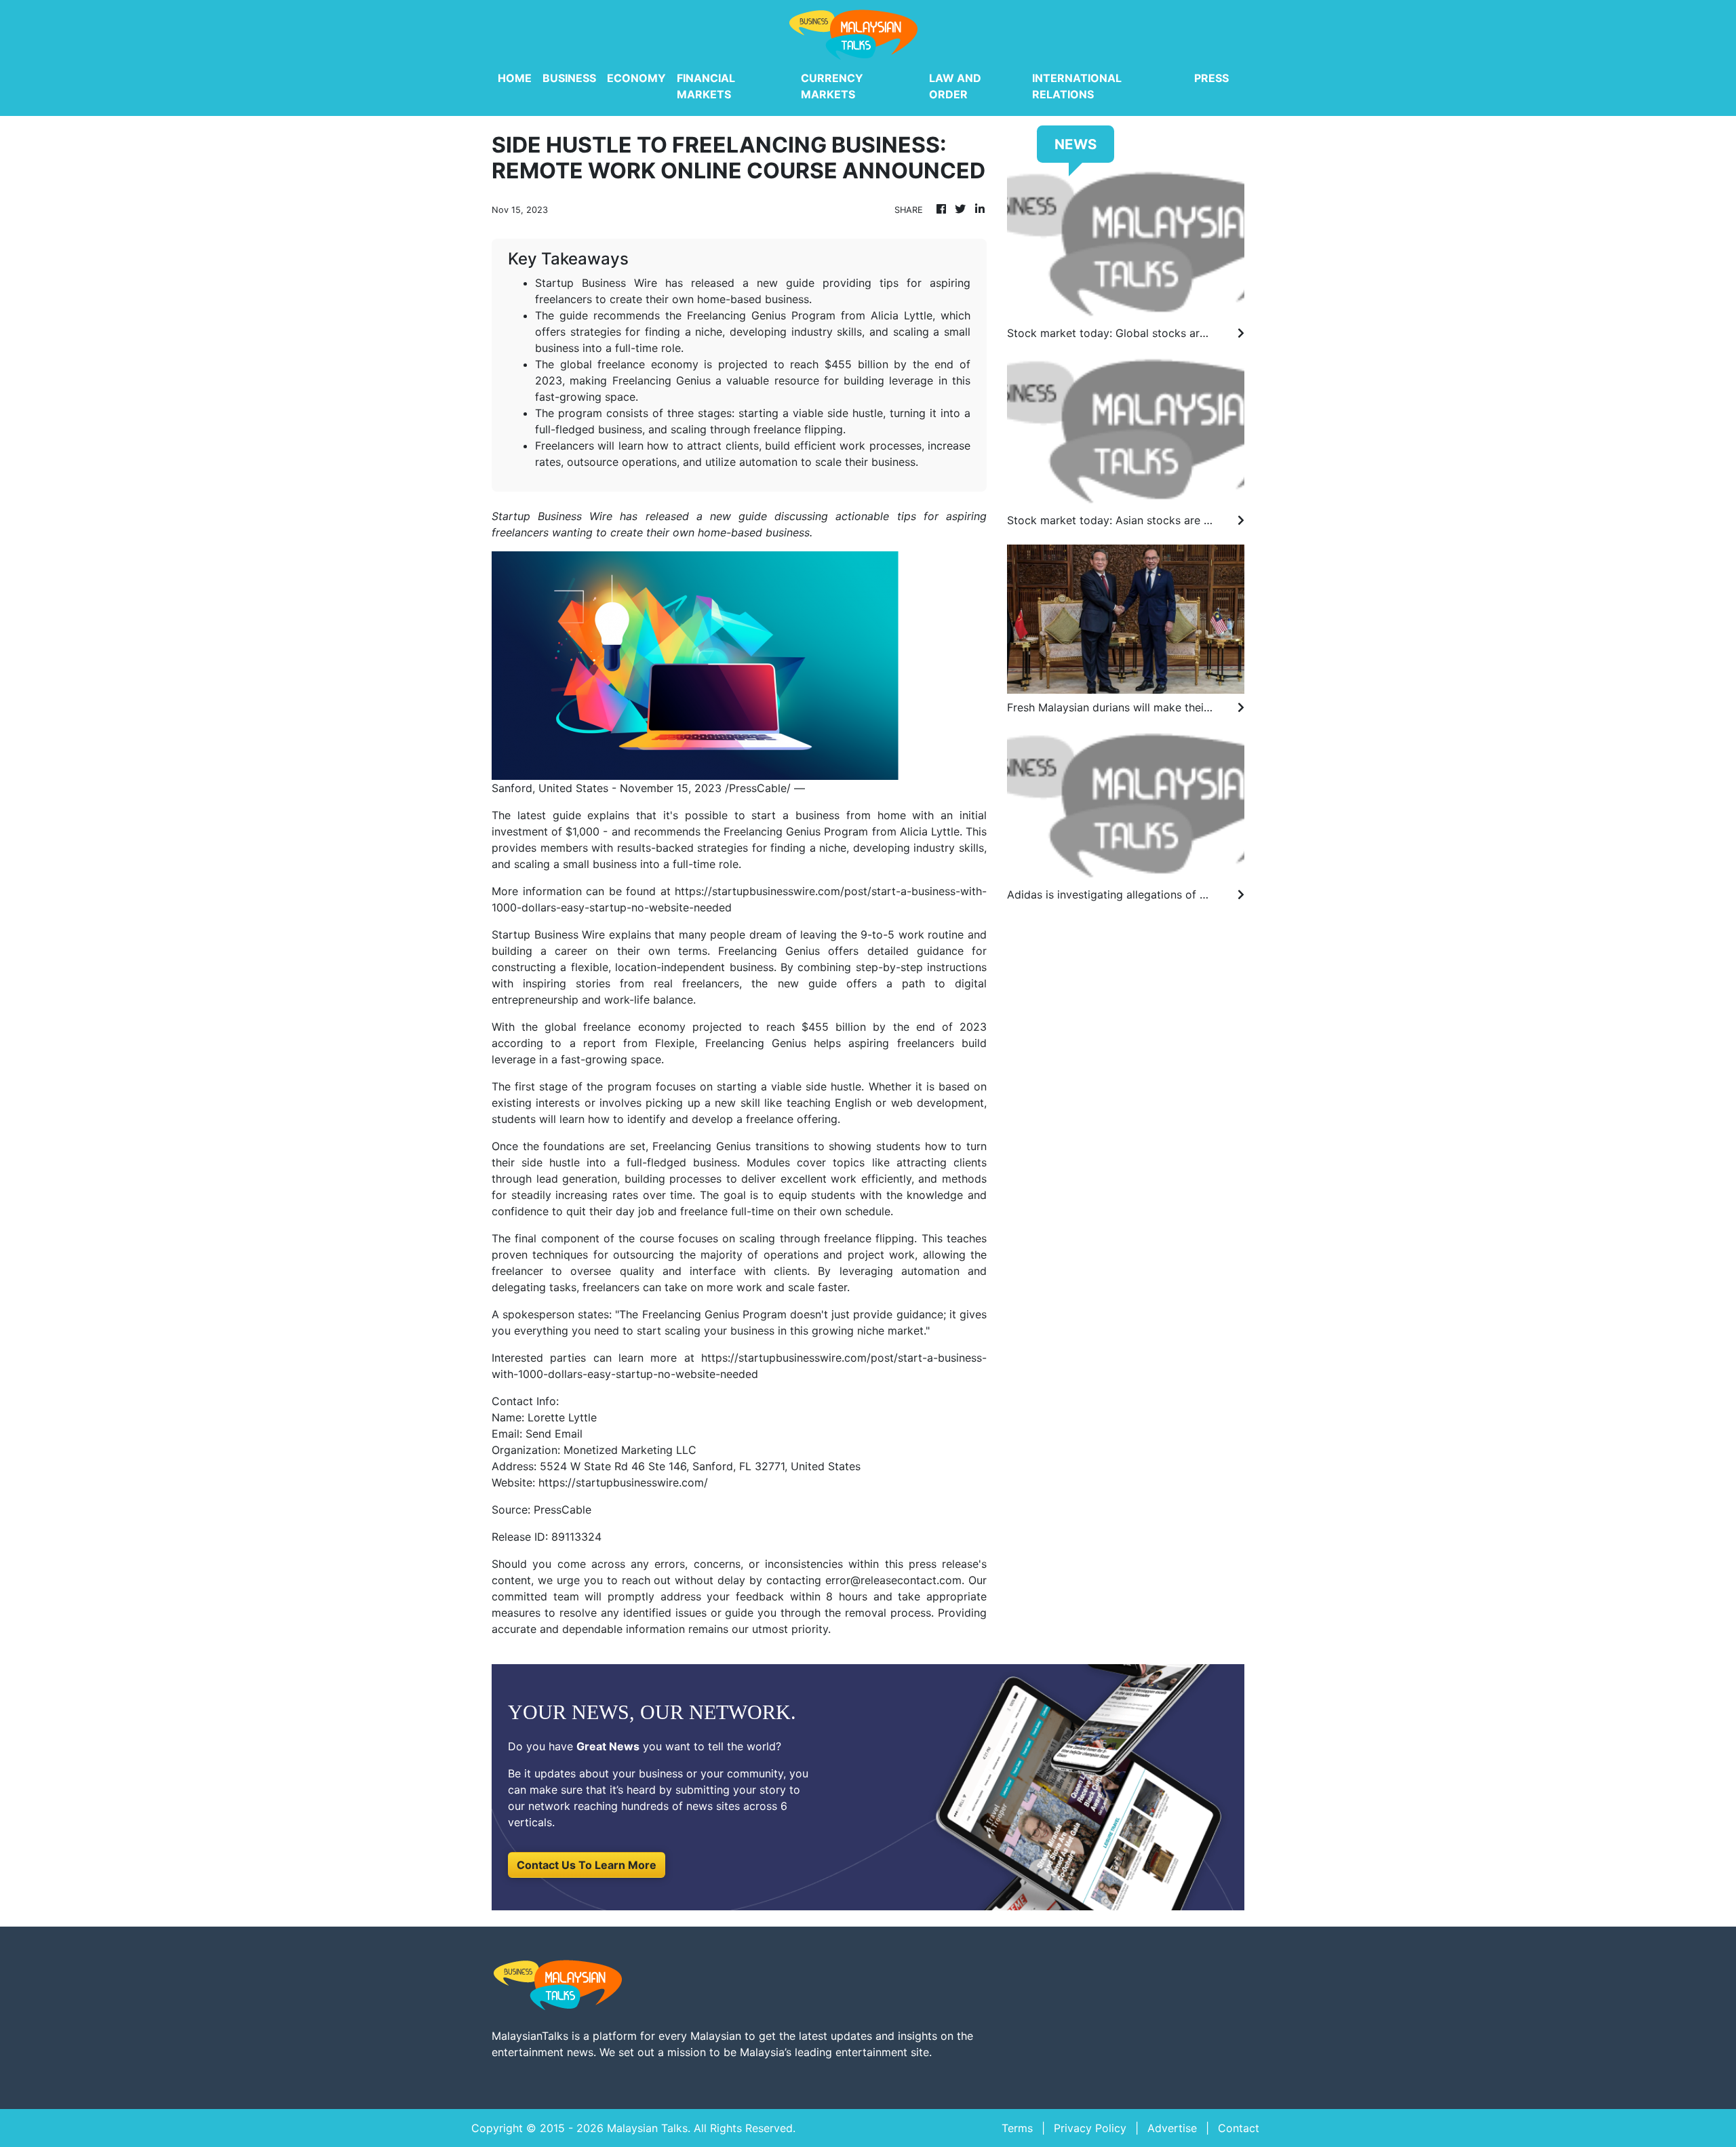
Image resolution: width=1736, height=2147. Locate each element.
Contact (1239, 2128)
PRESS (1211, 78)
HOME (515, 78)
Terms (1017, 2128)
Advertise (1172, 2128)
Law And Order (955, 86)
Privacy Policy (1090, 2128)
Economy (636, 78)
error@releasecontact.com (893, 1580)
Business (569, 78)
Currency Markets (832, 86)
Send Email (554, 1434)
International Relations (1077, 86)
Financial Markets (706, 86)
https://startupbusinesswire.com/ (623, 1482)
